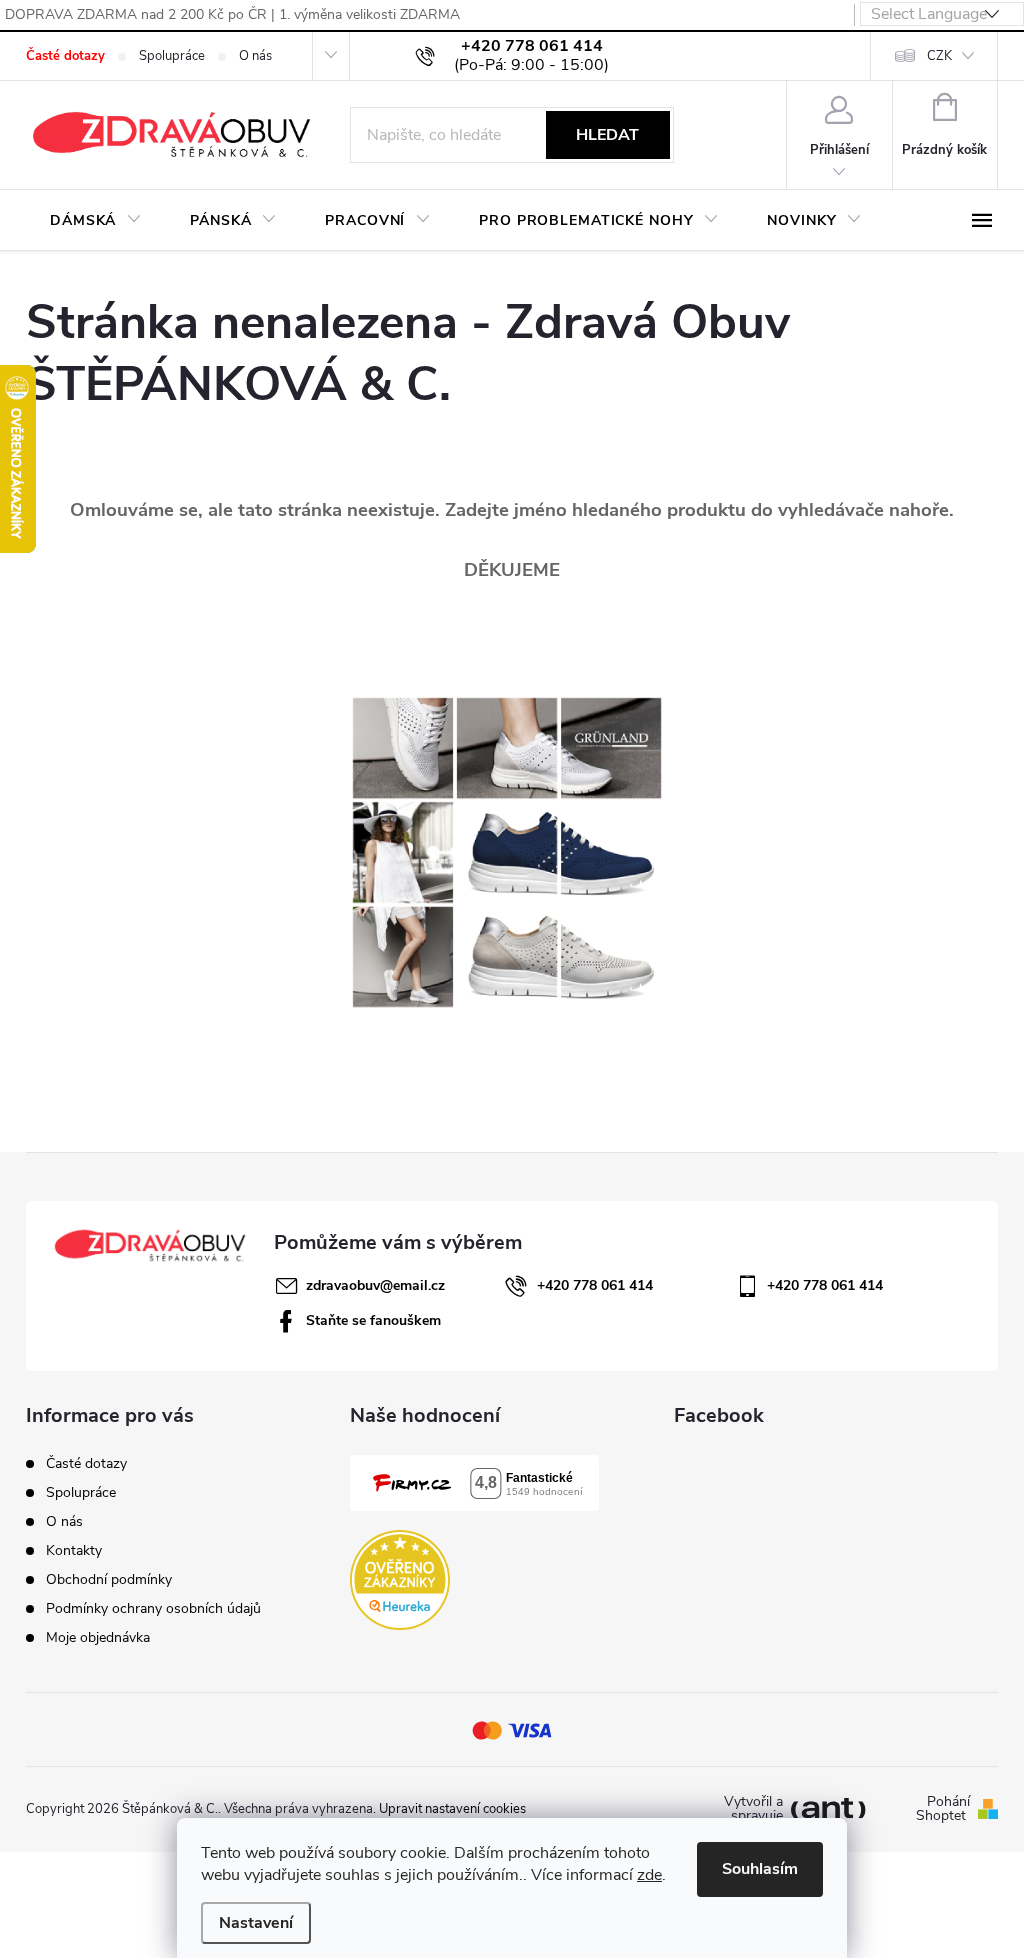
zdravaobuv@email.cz (375, 1285)
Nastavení (256, 1923)
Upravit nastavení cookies (452, 1809)
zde (649, 1875)
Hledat (607, 135)
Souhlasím (760, 1869)
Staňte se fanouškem (373, 1320)
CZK (939, 56)
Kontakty (74, 1550)
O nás (255, 56)
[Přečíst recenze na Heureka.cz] (400, 1580)
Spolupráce (172, 56)
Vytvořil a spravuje (753, 1809)
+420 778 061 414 (595, 1285)
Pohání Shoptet (943, 1809)
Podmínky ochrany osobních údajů (153, 1608)
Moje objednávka (98, 1637)
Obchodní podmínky (109, 1579)
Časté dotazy (65, 56)
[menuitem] (96, 221)
